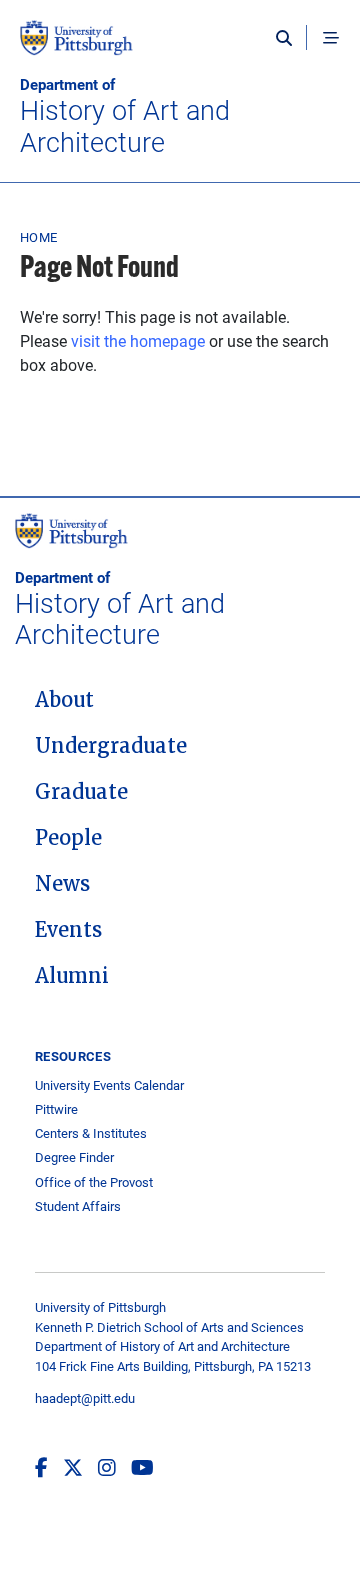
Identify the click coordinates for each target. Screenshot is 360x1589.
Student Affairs (78, 1206)
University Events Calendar (109, 1085)
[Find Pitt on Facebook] (41, 1467)
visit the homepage (138, 340)
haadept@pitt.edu (85, 1398)
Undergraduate (111, 746)
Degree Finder (74, 1157)
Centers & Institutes (91, 1133)
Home (38, 237)
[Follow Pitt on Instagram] (107, 1467)
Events (68, 930)
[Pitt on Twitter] (73, 1467)
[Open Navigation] (331, 38)
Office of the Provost (94, 1182)
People (68, 838)
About (64, 700)
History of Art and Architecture (125, 116)
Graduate (81, 792)
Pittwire (56, 1109)
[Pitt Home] (180, 48)
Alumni (72, 976)
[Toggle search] (288, 38)
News (62, 884)
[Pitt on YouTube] (142, 1467)
